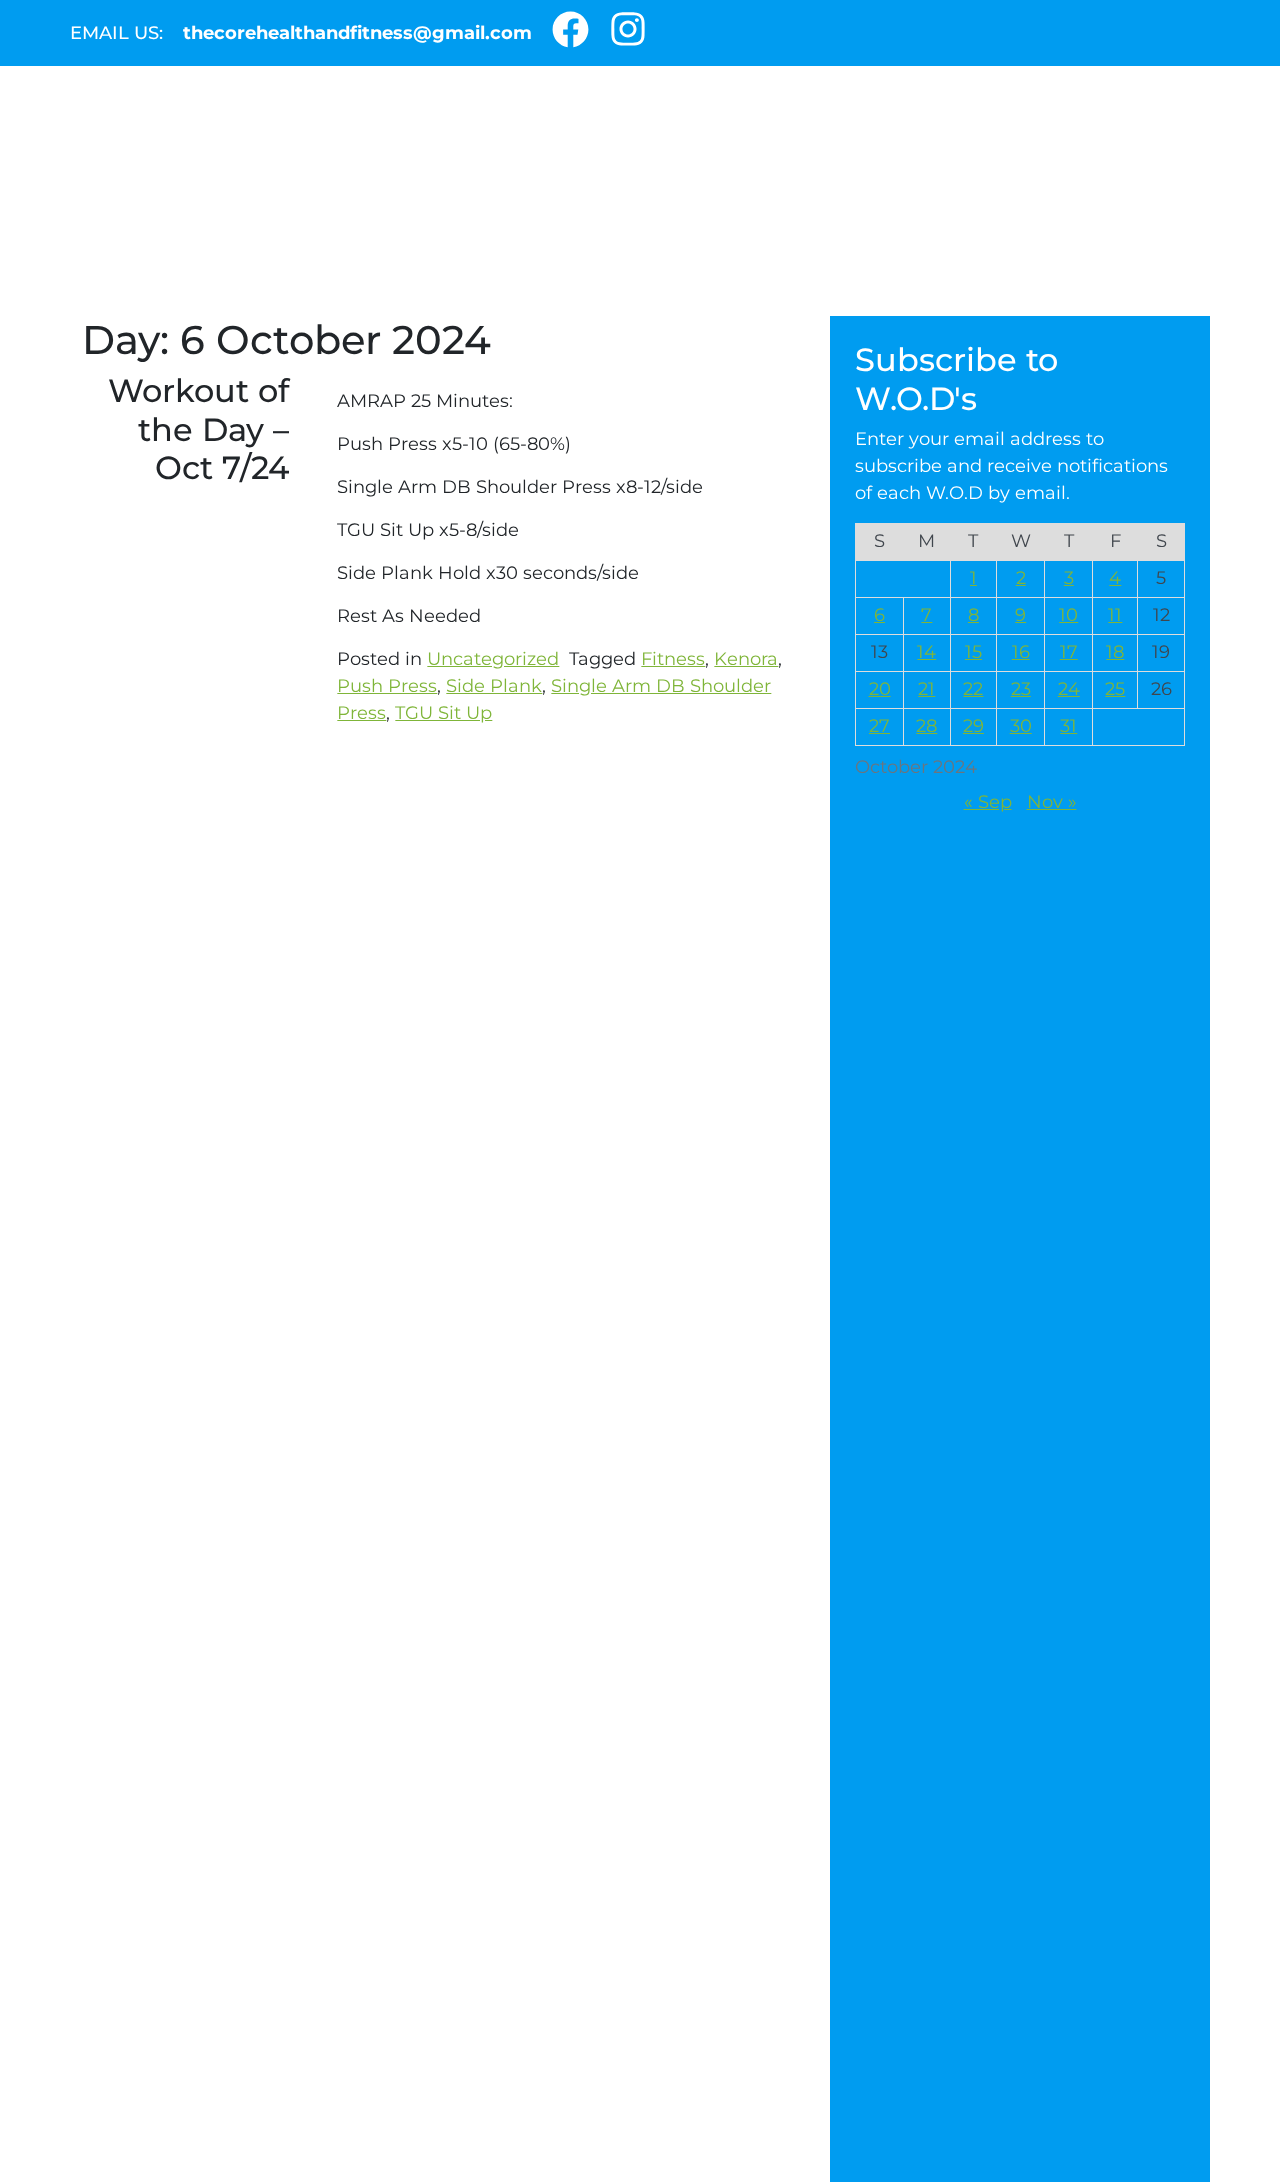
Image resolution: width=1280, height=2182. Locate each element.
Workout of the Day (607, 281)
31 (1068, 726)
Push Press (387, 686)
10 (1068, 615)
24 (1069, 689)
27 (879, 726)
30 (1021, 726)
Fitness (673, 659)
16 (1021, 652)
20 (880, 689)
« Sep (988, 802)
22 (973, 689)
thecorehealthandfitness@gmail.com (357, 33)
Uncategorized (493, 659)
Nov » (1052, 802)
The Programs (846, 281)
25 (1115, 689)
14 (926, 652)
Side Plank (494, 686)
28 (926, 726)
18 (1115, 652)
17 (1069, 652)
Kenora (746, 659)
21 (926, 689)
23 (1021, 689)
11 (1115, 615)
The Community (185, 281)
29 (973, 726)
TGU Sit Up (443, 713)
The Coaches (379, 281)
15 (973, 652)
